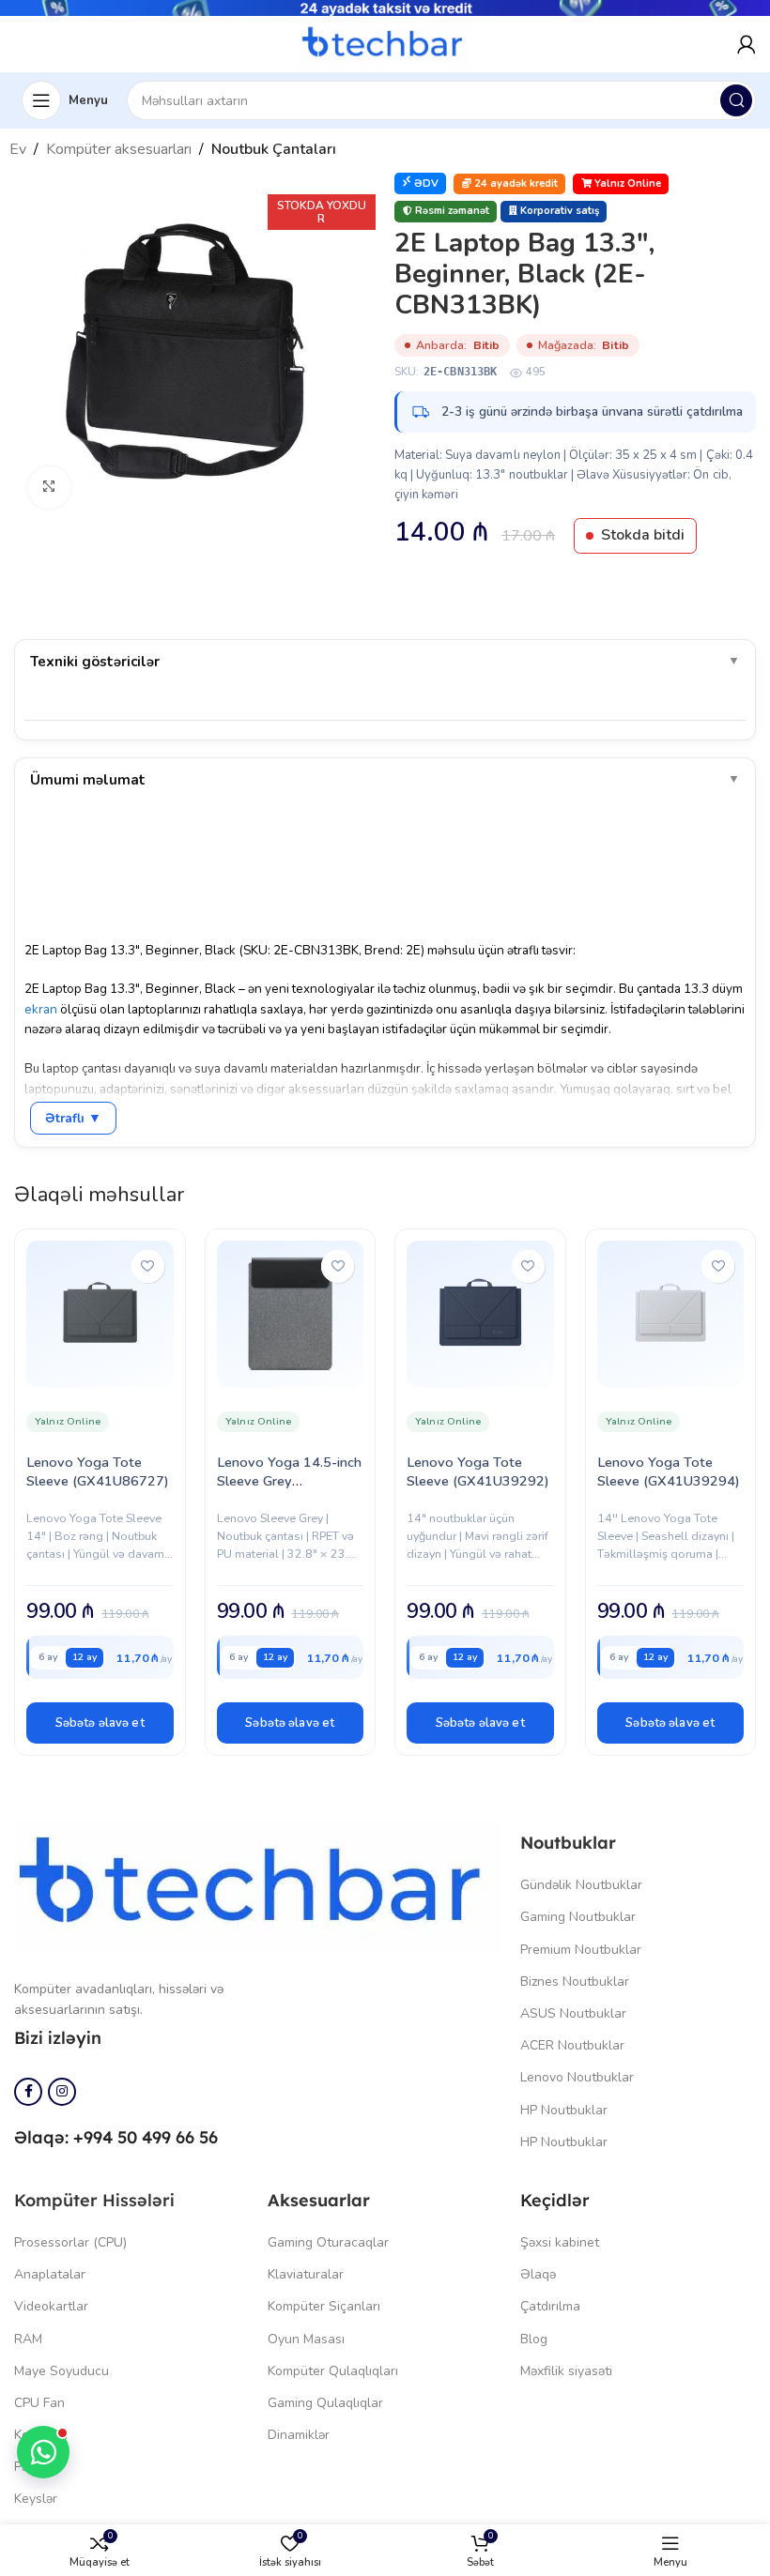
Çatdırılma (550, 2306)
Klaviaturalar (306, 2274)
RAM (28, 2339)
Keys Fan (41, 2435)
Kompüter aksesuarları (119, 149)
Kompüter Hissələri (94, 2200)
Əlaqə (538, 2274)
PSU (27, 2467)
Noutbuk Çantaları (274, 149)
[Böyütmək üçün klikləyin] (49, 488)
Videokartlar (51, 2306)
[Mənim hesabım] (747, 44)
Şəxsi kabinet (560, 2242)
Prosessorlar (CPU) (70, 2242)
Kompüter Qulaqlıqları (333, 2371)
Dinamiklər (299, 2435)
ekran (41, 1009)
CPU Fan (39, 2403)
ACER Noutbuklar (572, 2045)
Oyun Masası (306, 2339)
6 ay (48, 1657)
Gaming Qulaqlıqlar (325, 2403)
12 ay (85, 1657)
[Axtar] (736, 100)
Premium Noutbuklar (581, 1950)
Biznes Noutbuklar (575, 1982)
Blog (534, 2339)
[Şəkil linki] (258, 1886)
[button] (100, 1723)
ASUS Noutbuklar (573, 2013)
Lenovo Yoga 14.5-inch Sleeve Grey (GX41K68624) (289, 1481)
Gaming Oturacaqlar (328, 2242)
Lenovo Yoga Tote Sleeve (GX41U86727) (98, 1471)
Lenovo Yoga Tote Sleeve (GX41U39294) (669, 1471)
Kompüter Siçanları (324, 2306)
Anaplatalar (50, 2274)
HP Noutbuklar (564, 2110)
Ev (18, 149)
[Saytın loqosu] (385, 43)
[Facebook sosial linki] (28, 2092)
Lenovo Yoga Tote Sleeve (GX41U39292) (478, 1471)
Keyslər (36, 2499)
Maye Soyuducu (62, 2371)
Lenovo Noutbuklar (577, 2077)
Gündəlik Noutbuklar (581, 1885)
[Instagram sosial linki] (62, 2092)
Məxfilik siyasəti (566, 2371)
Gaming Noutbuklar (578, 1917)
